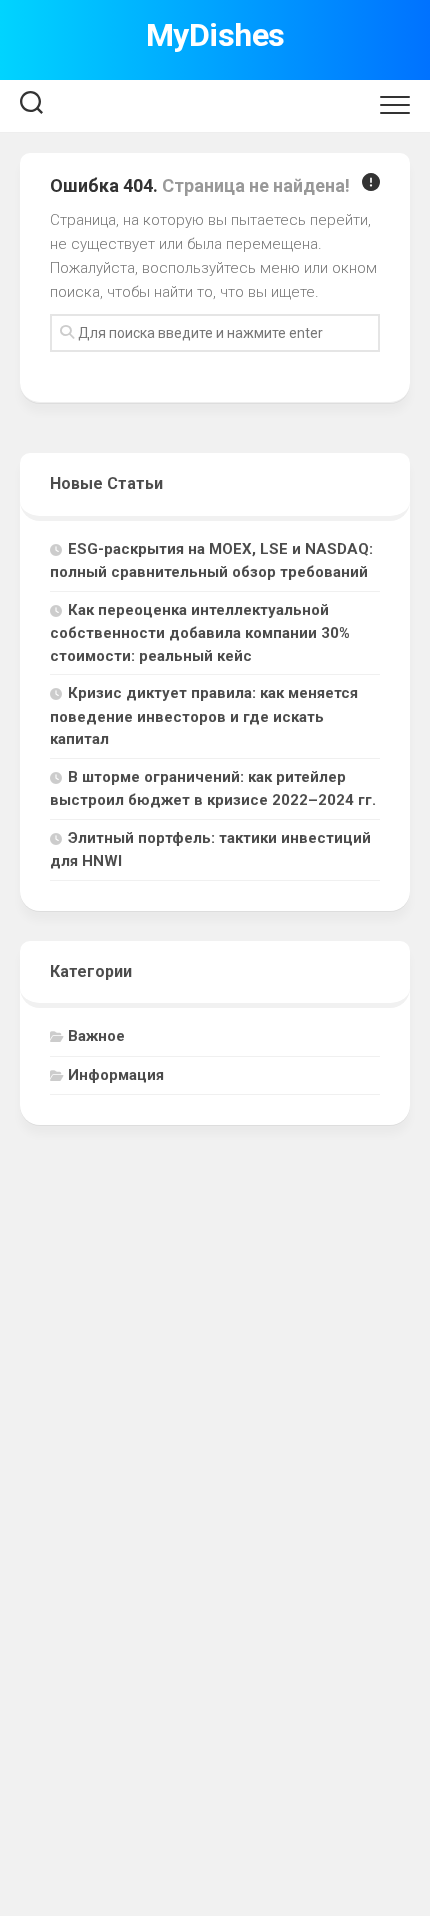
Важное (96, 1036)
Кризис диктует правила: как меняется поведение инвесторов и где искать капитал (204, 716)
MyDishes (215, 35)
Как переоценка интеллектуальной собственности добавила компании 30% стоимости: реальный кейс (200, 633)
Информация (116, 1075)
